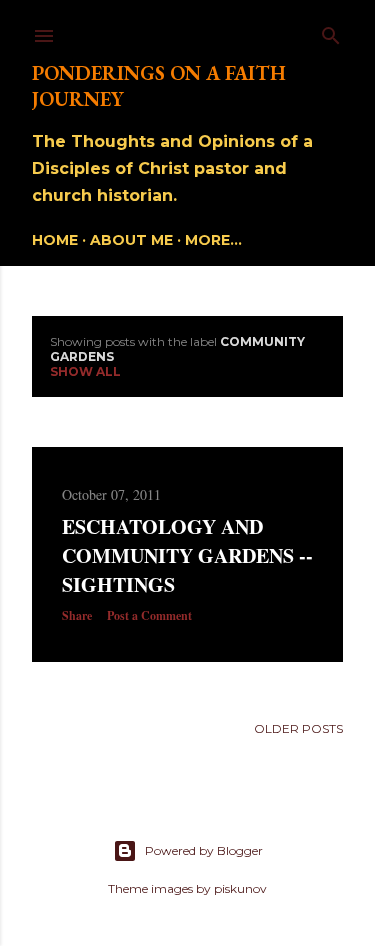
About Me (131, 240)
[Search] (331, 31)
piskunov (240, 888)
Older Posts (298, 728)
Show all (85, 371)
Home (55, 240)
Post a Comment (149, 615)
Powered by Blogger (204, 850)
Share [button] (77, 615)
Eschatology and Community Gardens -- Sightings (187, 555)
